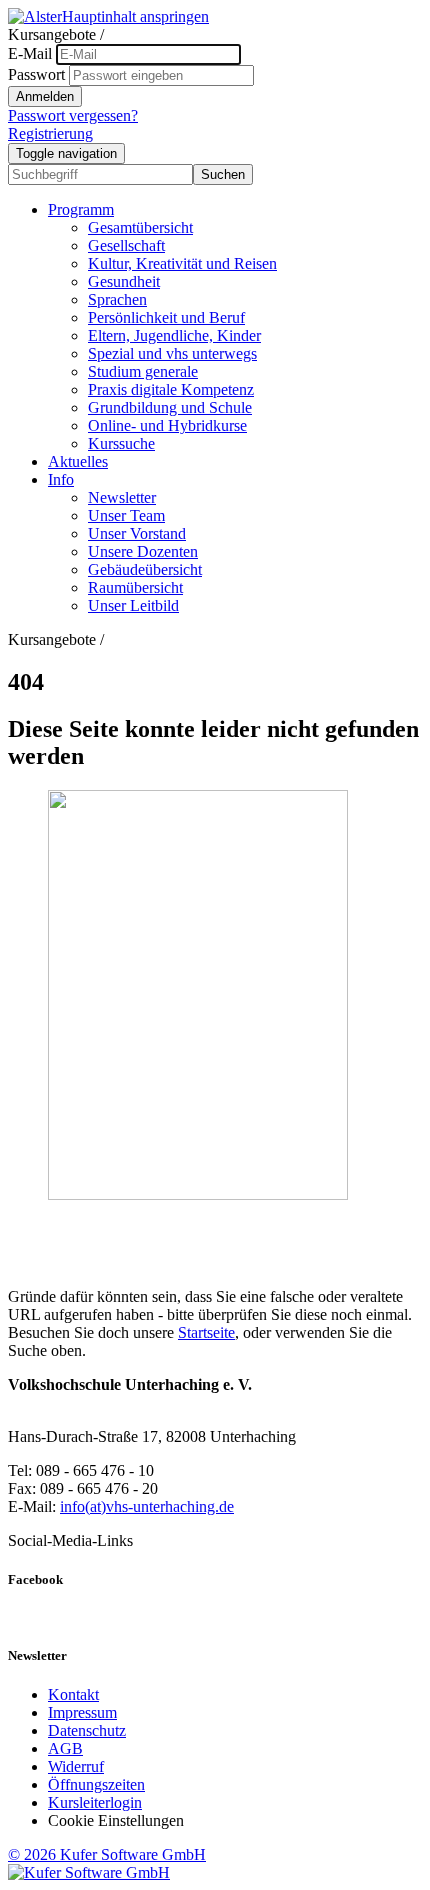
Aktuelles (78, 461)
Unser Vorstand (137, 533)
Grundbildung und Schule (170, 407)
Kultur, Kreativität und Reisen (182, 263)
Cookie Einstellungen (116, 1820)
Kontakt (73, 1694)
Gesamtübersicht (140, 227)
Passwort (36, 74)
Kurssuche (121, 443)
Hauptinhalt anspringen (135, 16)
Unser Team (126, 515)
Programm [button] (81, 209)
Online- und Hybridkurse (167, 425)
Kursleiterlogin (95, 1802)
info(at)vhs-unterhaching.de (147, 1506)
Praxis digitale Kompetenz (171, 389)
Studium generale (143, 371)
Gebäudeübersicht (145, 569)
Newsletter (122, 497)
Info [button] (61, 479)
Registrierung (50, 133)
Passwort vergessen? (73, 115)
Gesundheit (124, 281)
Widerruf (76, 1766)
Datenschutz (87, 1730)
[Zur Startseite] (35, 16)
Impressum (82, 1712)
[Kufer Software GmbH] (89, 1872)
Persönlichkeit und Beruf (166, 317)
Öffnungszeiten (96, 1784)
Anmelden (45, 96)
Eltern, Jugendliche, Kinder (174, 335)
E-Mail (30, 53)
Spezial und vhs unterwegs (172, 353)
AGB (65, 1748)
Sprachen (117, 299)
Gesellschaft (126, 245)
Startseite (206, 1332)
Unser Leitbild (133, 605)
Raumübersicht (135, 587)
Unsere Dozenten (143, 551)
